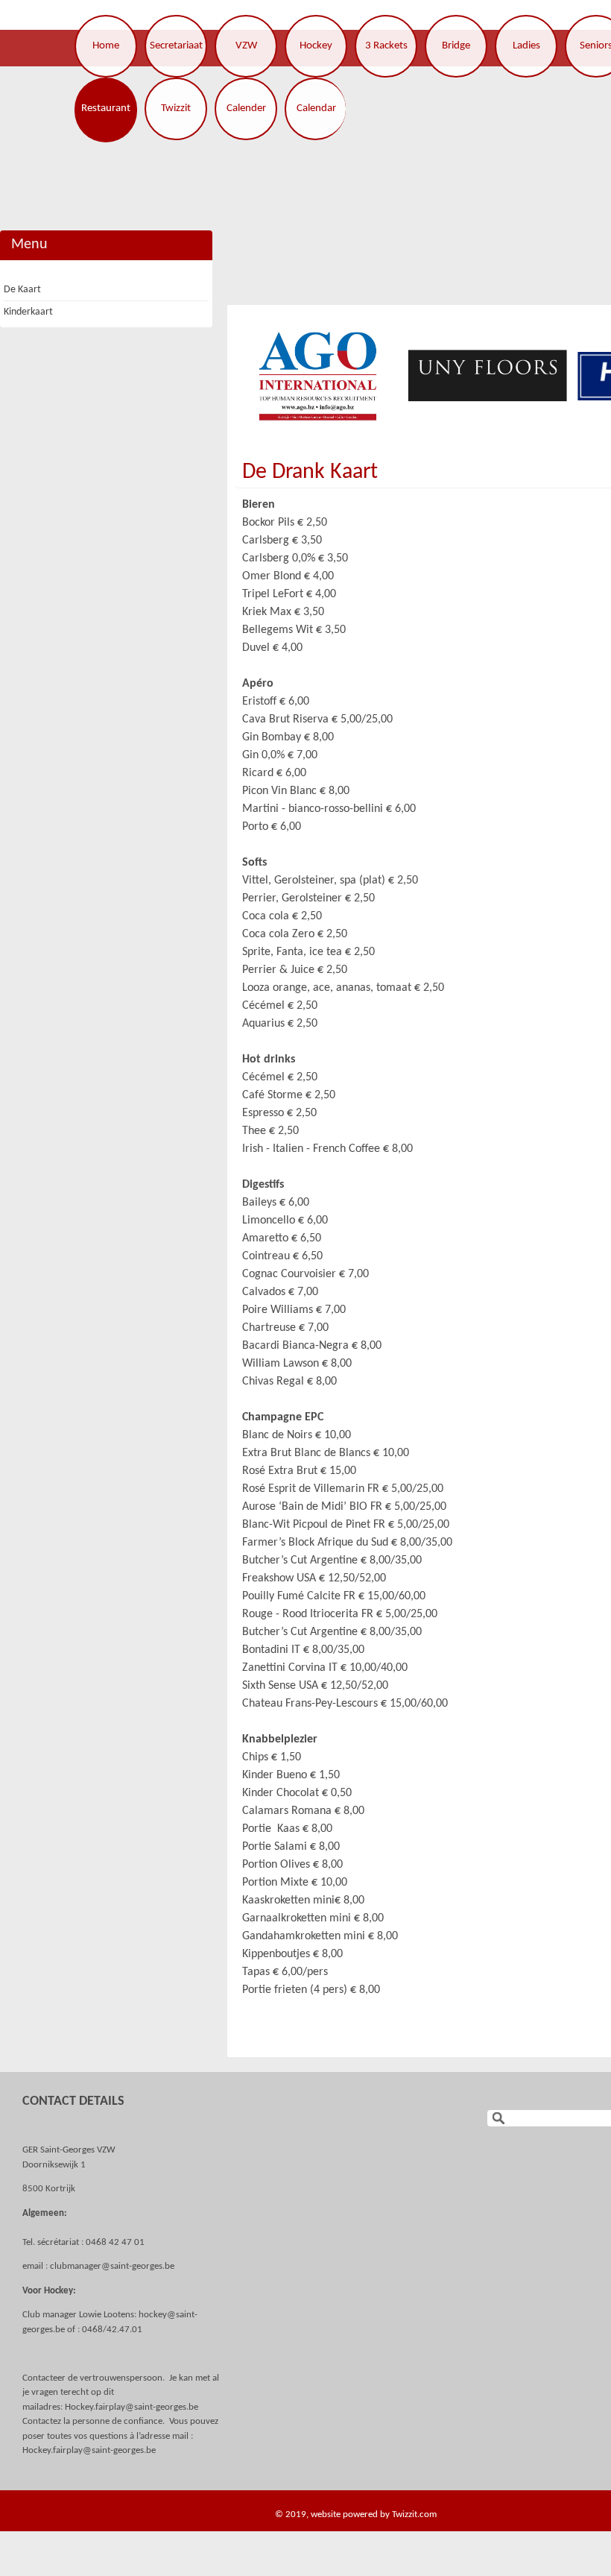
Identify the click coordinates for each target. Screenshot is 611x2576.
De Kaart (22, 290)
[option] (317, 376)
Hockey (316, 46)
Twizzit (176, 108)
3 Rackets (386, 46)
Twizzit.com (414, 2514)
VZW (246, 46)
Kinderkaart (28, 312)
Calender (246, 108)
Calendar (316, 108)
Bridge (456, 46)
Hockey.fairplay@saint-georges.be (132, 2407)
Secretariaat (176, 46)
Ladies (526, 46)
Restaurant (106, 108)
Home (106, 46)
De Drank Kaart (310, 472)
